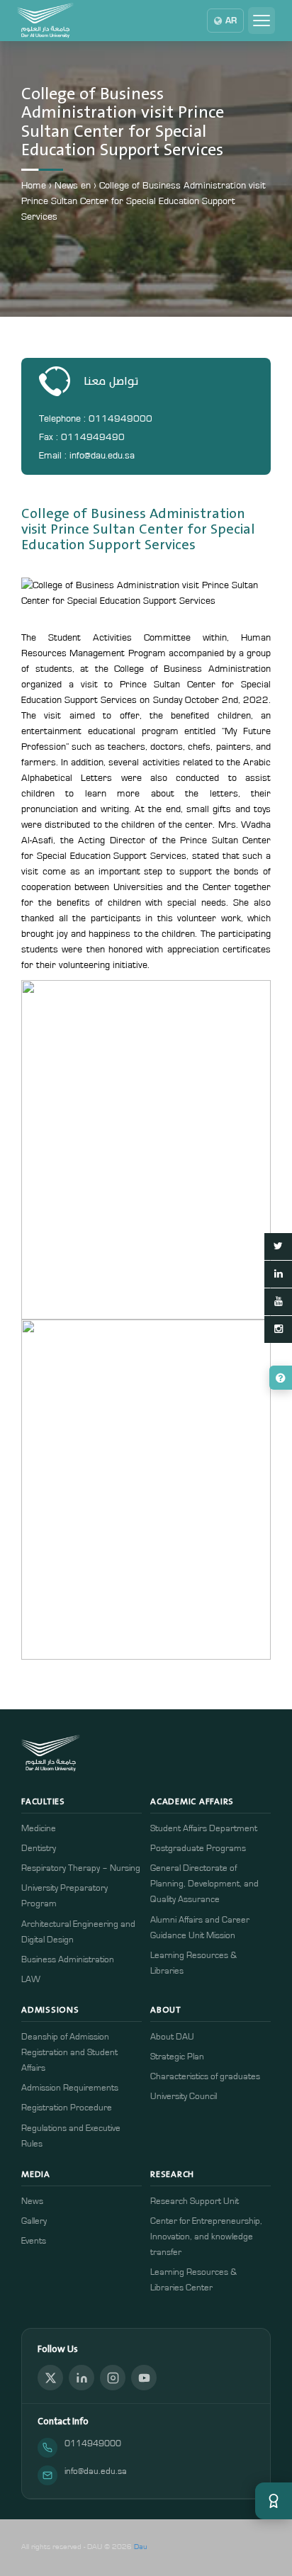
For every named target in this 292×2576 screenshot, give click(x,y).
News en (73, 186)
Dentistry (39, 1849)
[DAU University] (45, 21)
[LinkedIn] (82, 2378)
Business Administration (68, 1960)
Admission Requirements (70, 2088)
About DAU (172, 2037)
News (32, 2201)
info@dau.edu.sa (96, 2471)
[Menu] (262, 21)
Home (34, 186)
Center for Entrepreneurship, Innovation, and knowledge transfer (206, 2237)
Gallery (34, 2221)
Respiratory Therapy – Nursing (81, 1868)
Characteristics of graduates (205, 2077)
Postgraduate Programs (198, 1849)
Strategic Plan (177, 2057)
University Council (184, 2097)
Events (34, 2241)
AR (231, 21)
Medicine (39, 1829)
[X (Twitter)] (50, 2378)
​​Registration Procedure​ (67, 2108)
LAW (31, 1980)
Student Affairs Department (204, 1829)
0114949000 (93, 2444)
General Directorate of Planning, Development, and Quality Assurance (204, 1884)
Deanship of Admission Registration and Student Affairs (69, 2053)
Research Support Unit (195, 2201)
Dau (141, 2547)
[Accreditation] (274, 2501)
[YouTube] (144, 2378)
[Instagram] (113, 2378)
